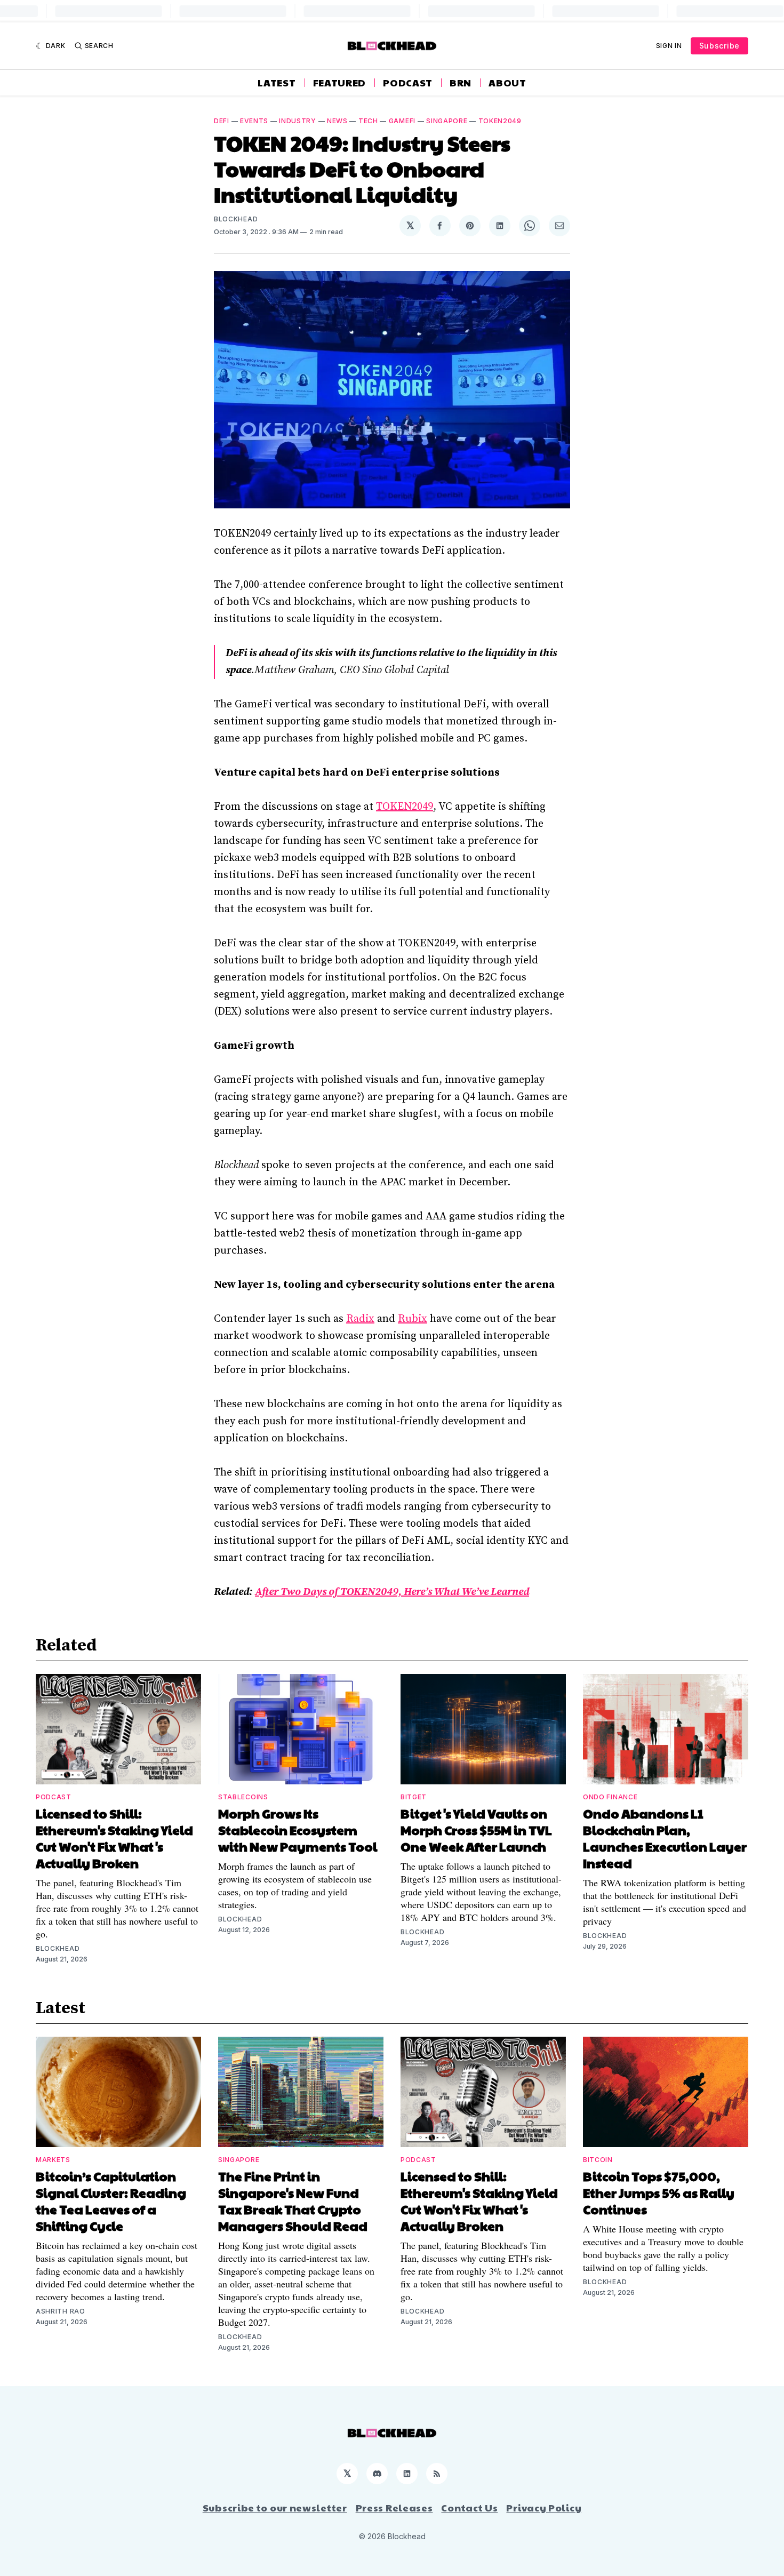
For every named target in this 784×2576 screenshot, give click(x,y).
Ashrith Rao (61, 2311)
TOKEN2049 (405, 807)
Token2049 (500, 121)
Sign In (669, 46)
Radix (360, 1319)
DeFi (222, 121)
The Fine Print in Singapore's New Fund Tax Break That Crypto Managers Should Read (293, 2201)
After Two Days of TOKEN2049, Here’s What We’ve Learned (392, 1592)
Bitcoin (598, 2160)
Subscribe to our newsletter (275, 2508)
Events (254, 121)
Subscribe (719, 46)
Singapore (447, 121)
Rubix (413, 1319)
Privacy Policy (544, 2508)
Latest (277, 83)
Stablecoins (243, 1797)
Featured (340, 83)
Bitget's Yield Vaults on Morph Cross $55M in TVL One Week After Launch (476, 1830)
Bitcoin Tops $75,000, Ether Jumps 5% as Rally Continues (659, 2192)
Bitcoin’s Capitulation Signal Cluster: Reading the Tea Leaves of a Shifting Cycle (111, 2201)
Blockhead (236, 219)
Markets (53, 2160)
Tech (368, 121)
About (507, 83)
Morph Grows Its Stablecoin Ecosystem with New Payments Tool (298, 1830)
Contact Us (469, 2508)
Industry (298, 121)
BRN (461, 83)
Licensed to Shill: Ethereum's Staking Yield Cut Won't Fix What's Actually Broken (114, 1838)
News (337, 121)
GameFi (402, 121)
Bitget (414, 1797)
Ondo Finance (610, 1797)
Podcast (408, 83)
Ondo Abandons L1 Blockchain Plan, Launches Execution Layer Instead (665, 1838)
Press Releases (394, 2508)
